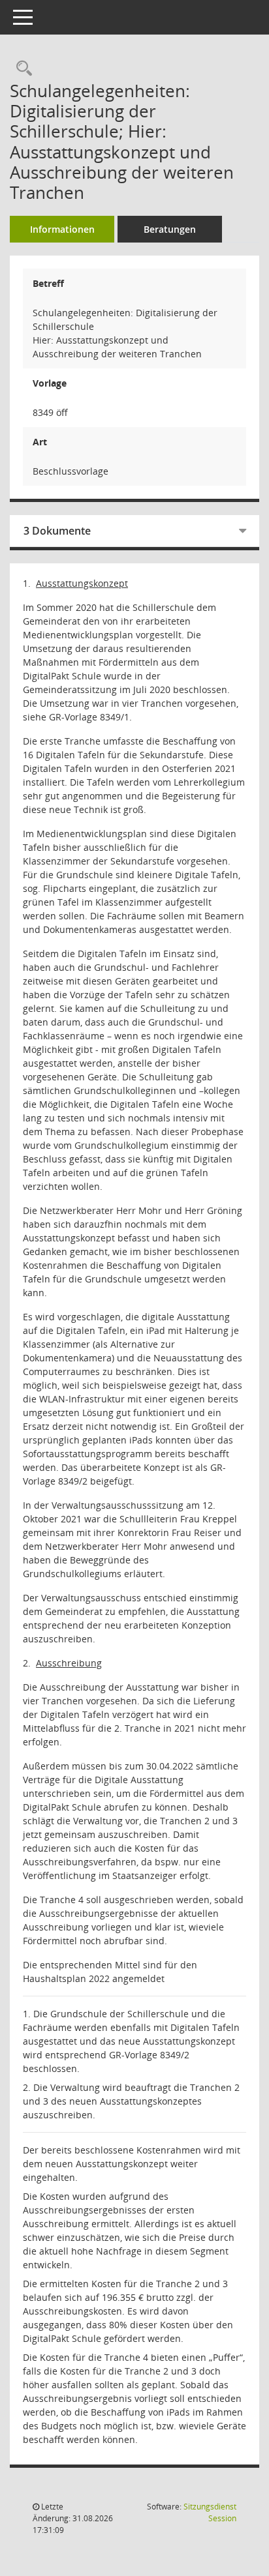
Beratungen (170, 229)
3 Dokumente (57, 531)
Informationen (62, 229)
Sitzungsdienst (210, 2512)
